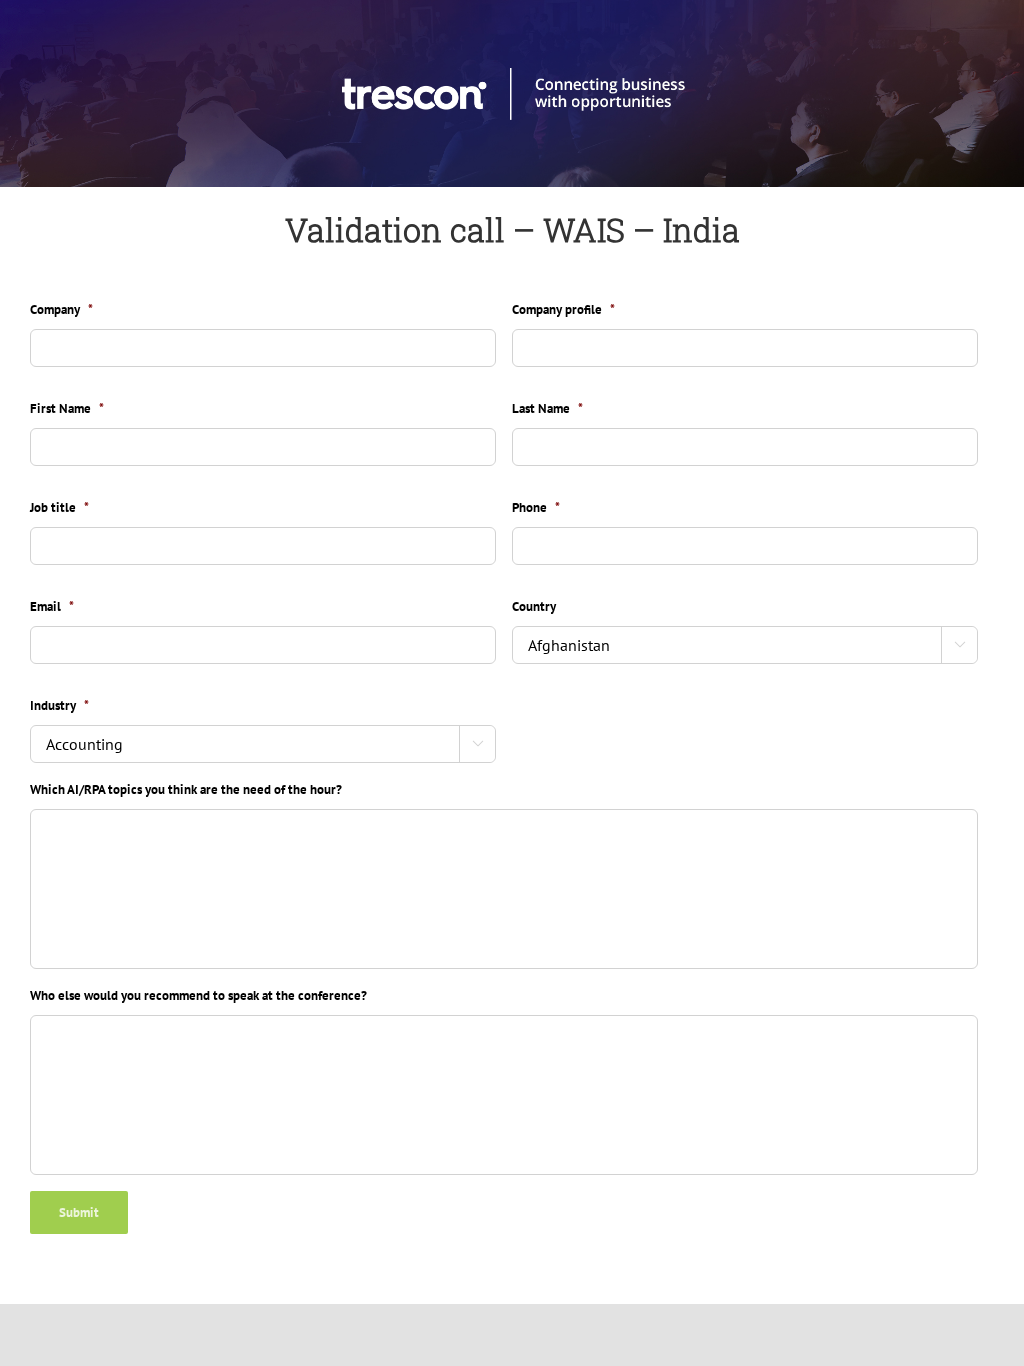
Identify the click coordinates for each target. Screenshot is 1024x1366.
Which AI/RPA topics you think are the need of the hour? (186, 790)
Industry (59, 706)
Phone (536, 508)
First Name (67, 409)
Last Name (547, 409)
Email (52, 607)
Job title (59, 508)
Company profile (563, 310)
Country (534, 607)
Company (61, 310)
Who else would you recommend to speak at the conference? (198, 996)
